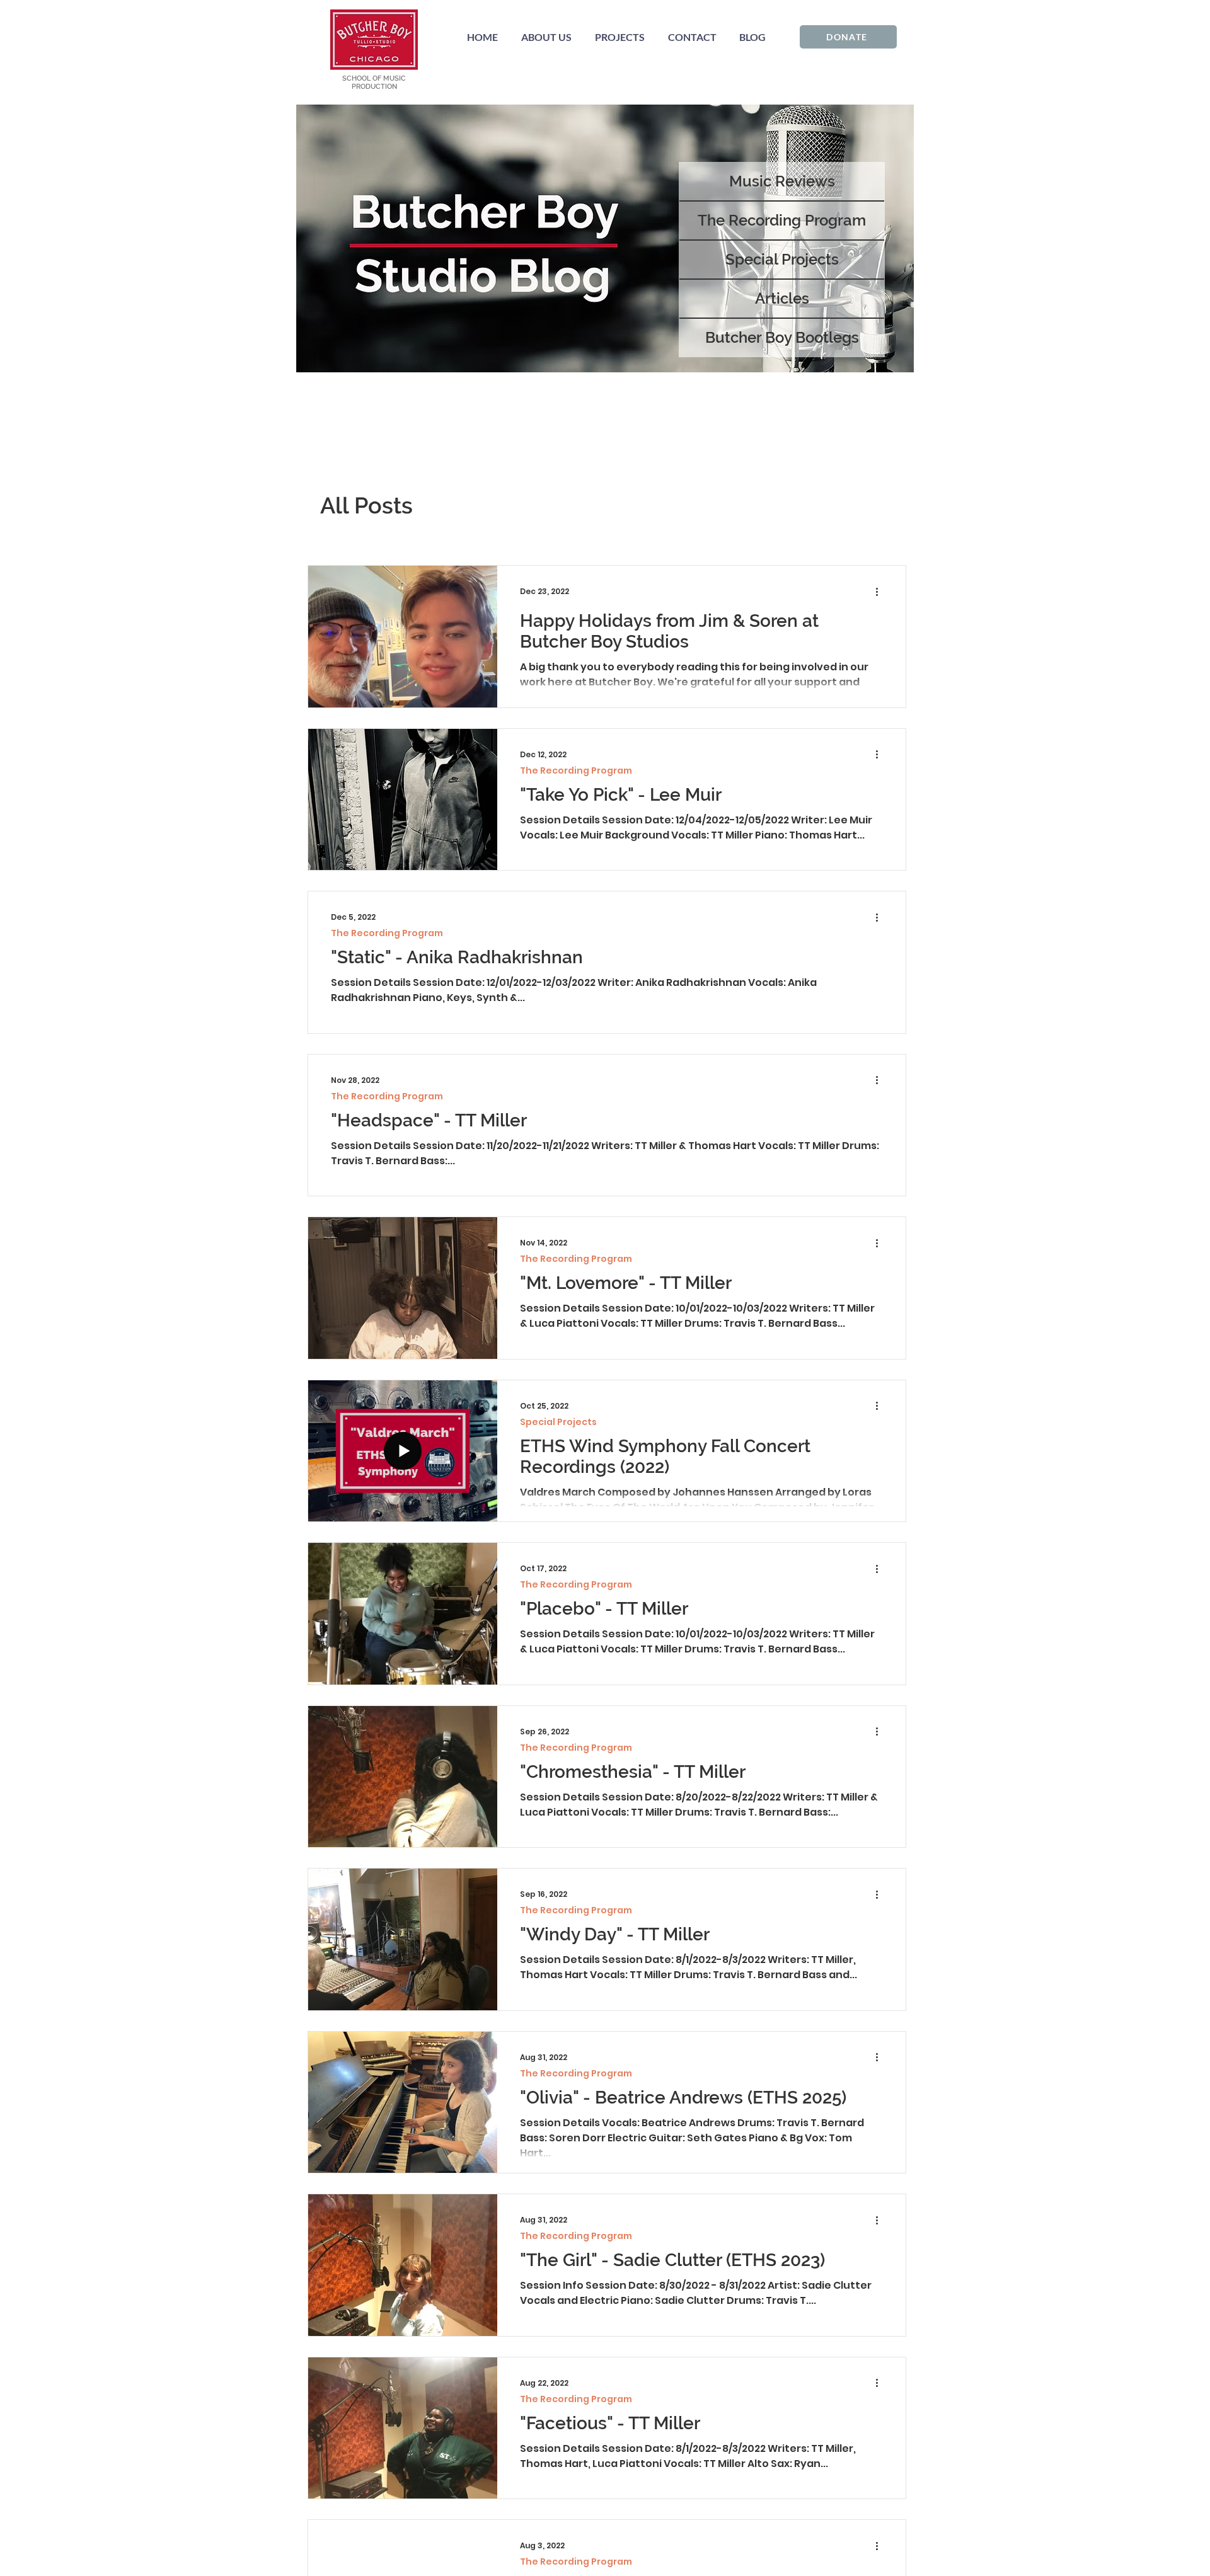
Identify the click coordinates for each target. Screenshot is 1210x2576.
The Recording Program (576, 771)
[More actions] (881, 592)
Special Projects (558, 1422)
